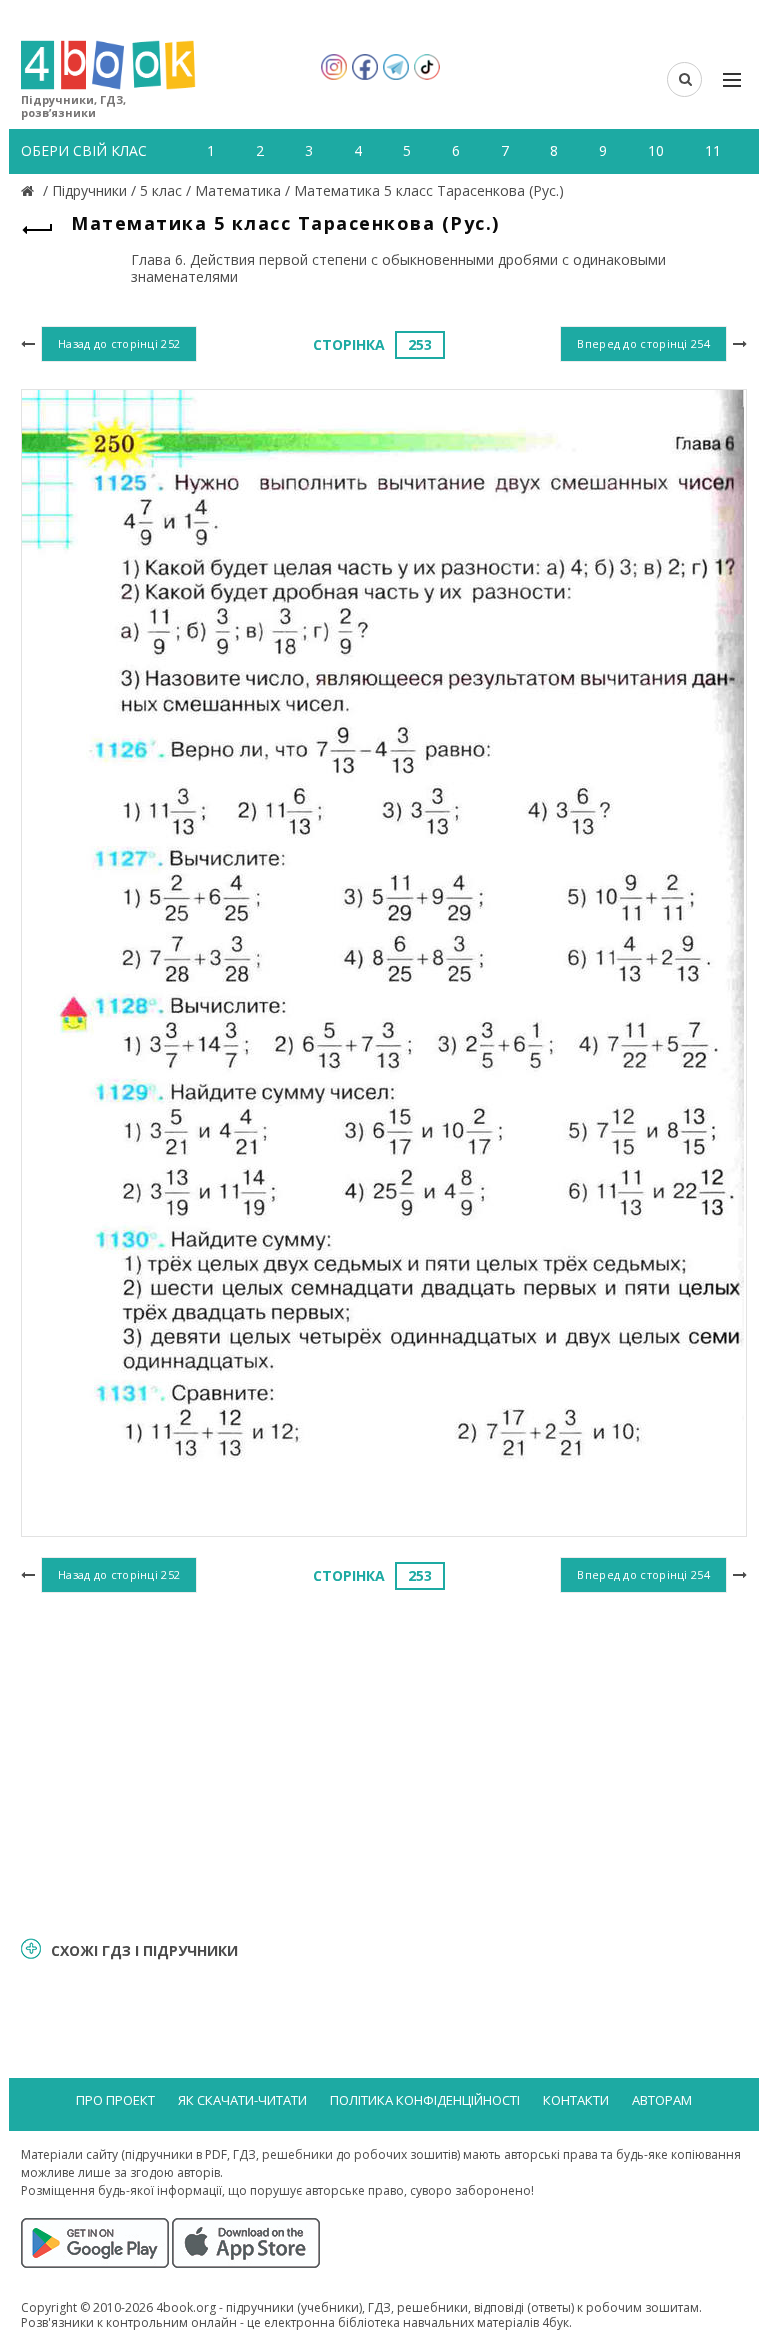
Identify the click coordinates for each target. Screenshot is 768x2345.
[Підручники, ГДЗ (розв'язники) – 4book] (30, 190)
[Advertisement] (384, 1761)
